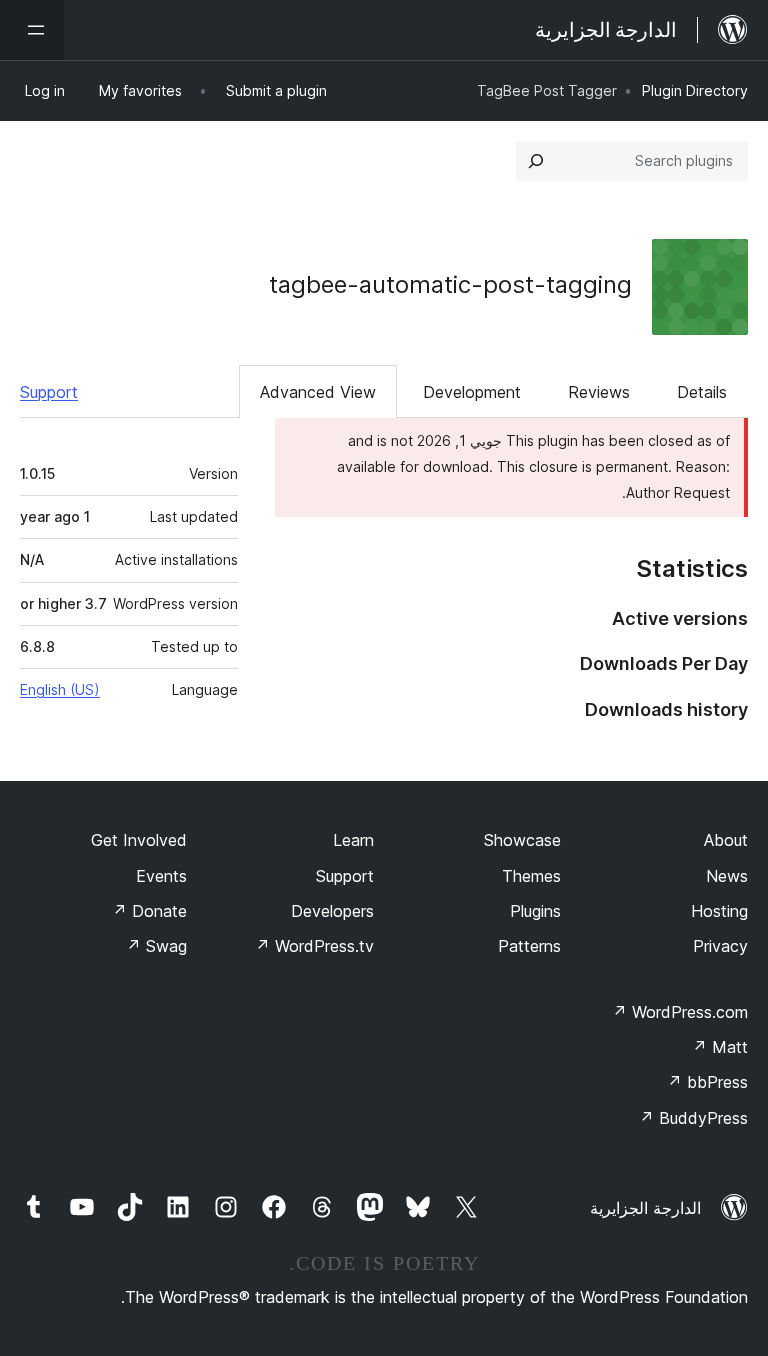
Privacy (720, 946)
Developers (332, 911)
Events (161, 876)
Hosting (719, 911)
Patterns (529, 946)
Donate (149, 911)
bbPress (707, 1082)
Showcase (522, 840)
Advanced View (318, 392)
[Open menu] (32, 30)
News (727, 876)
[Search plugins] (536, 161)
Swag (156, 946)
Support (49, 392)
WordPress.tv (314, 946)
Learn (353, 840)
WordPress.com (680, 1012)
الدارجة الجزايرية (645, 1208)
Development (472, 392)
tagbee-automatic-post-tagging (450, 284)
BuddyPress (693, 1118)
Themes (531, 876)
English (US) (60, 689)
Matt (720, 1047)
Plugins (535, 911)
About (726, 840)
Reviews (599, 392)
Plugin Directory (695, 90)
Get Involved (139, 840)
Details (702, 392)
